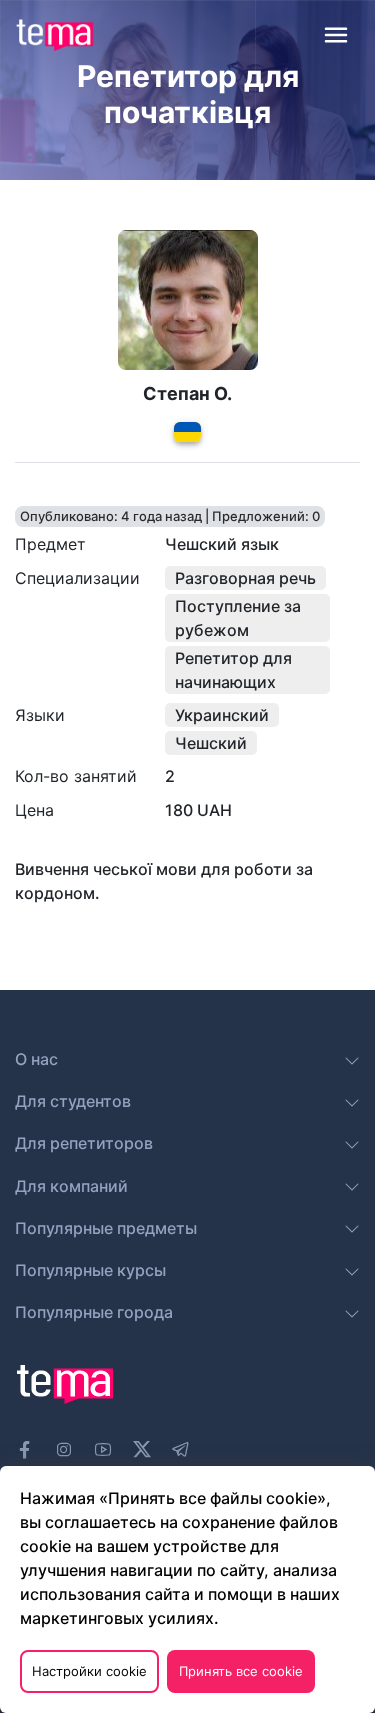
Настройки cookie (89, 1671)
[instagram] (64, 1450)
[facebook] (25, 1450)
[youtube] (103, 1450)
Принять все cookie (241, 1671)
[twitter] (142, 1447)
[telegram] (181, 1450)
